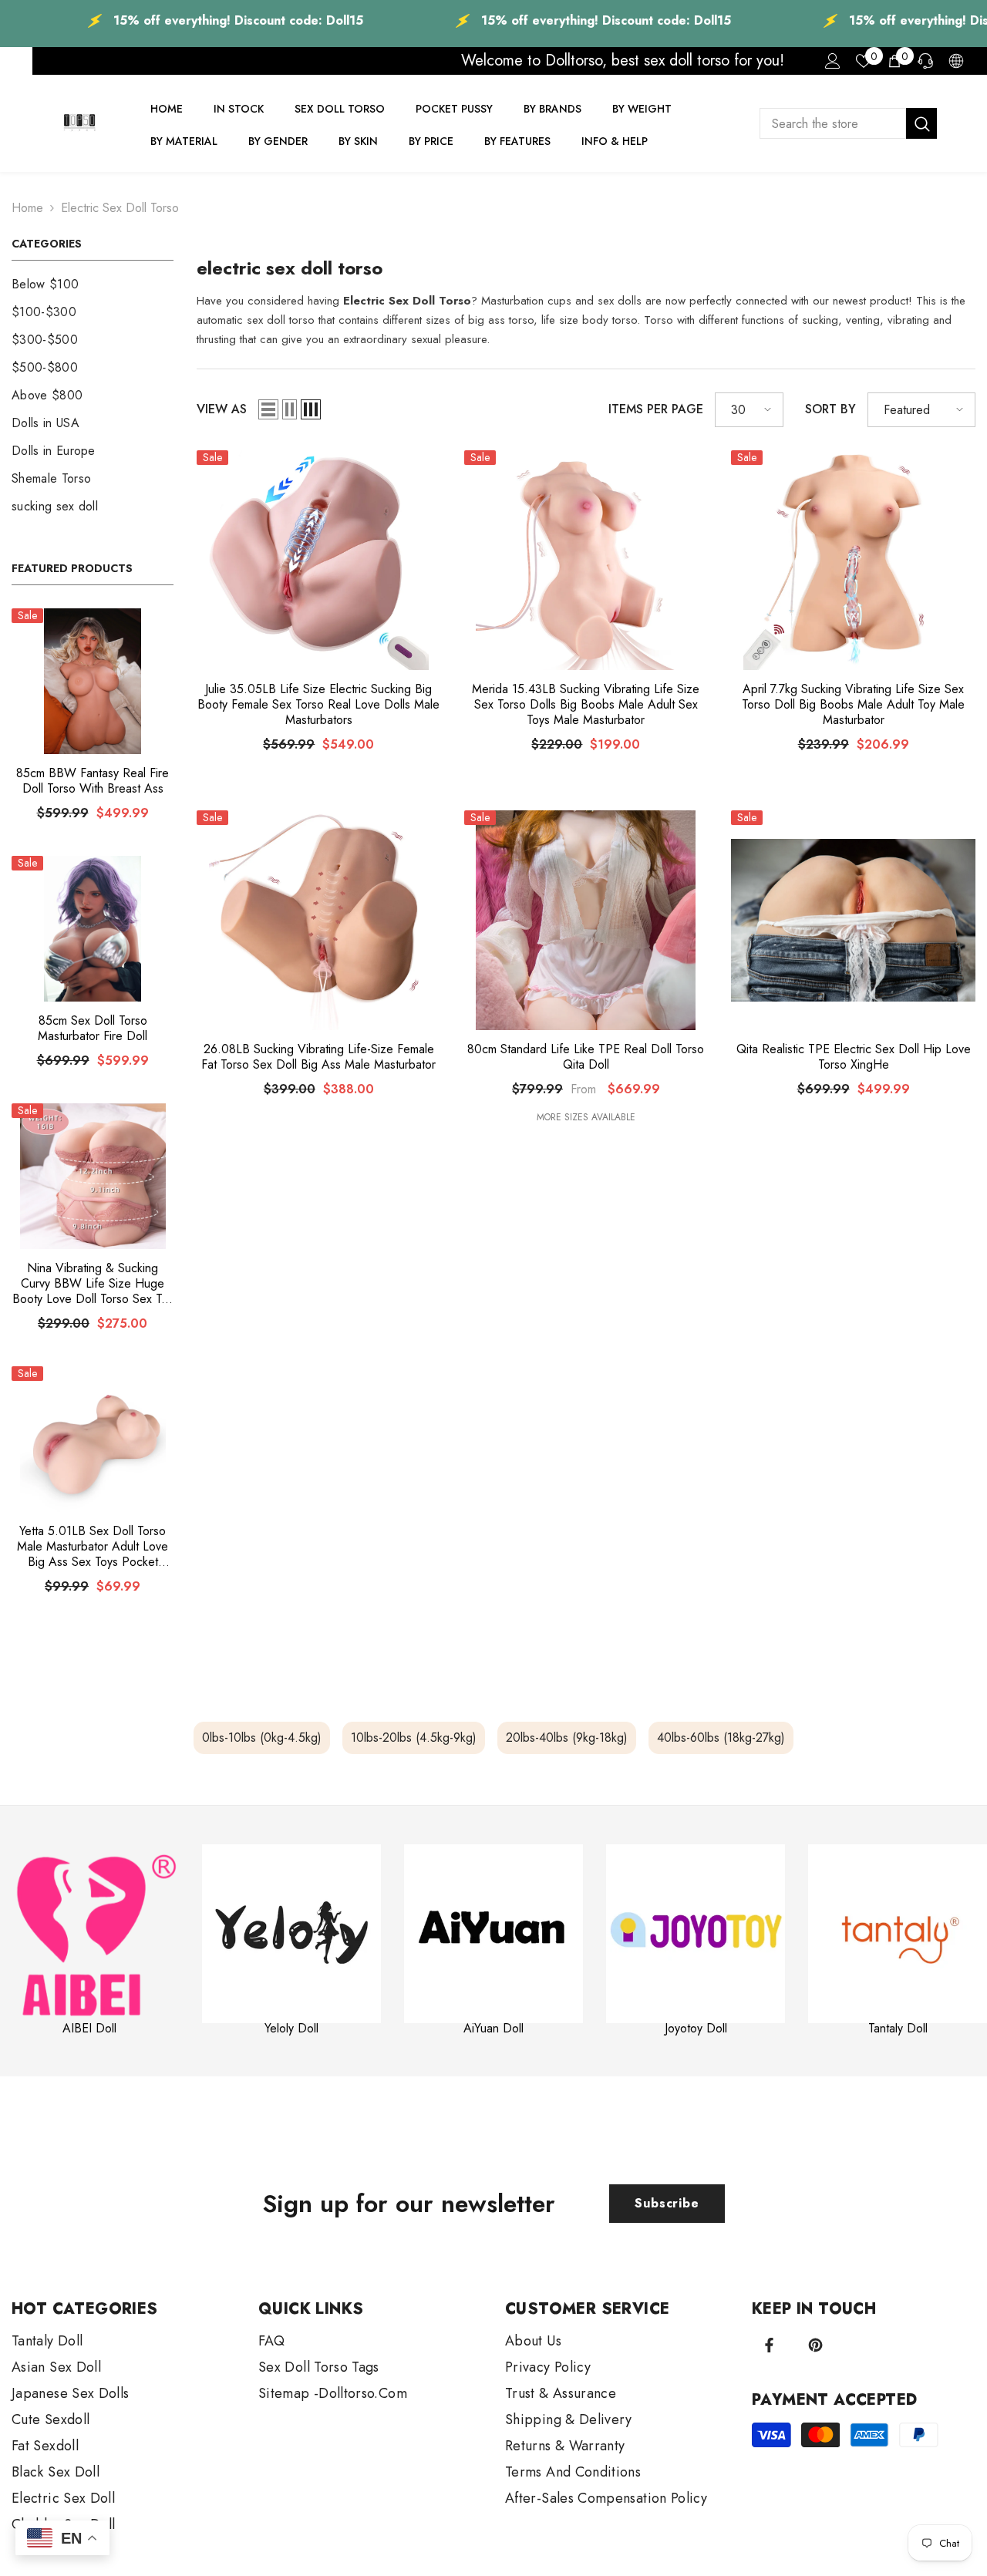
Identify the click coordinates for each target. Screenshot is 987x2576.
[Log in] (833, 61)
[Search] (848, 123)
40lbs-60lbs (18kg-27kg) (721, 1738)
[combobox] (833, 123)
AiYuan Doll (493, 2028)
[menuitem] (93, 285)
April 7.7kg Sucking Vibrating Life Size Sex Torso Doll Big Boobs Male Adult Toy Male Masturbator (853, 705)
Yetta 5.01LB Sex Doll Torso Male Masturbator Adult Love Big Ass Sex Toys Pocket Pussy (93, 1547)
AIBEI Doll (89, 2028)
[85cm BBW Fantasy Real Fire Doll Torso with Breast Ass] (93, 681)
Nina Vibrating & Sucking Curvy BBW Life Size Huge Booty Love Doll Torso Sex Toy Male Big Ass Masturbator (93, 1284)
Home (27, 208)
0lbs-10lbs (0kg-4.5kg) (262, 1738)
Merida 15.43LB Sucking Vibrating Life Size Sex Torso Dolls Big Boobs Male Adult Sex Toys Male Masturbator (586, 705)
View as (222, 409)
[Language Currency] (956, 61)
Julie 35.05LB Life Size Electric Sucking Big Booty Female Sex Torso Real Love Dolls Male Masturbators (318, 705)
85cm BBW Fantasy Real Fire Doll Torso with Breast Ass (93, 781)
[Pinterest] (815, 2345)
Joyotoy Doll (696, 2028)
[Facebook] (769, 2345)
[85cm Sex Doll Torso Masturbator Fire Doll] (93, 929)
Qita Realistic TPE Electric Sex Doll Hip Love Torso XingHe (854, 1057)
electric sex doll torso (120, 208)
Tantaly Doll (898, 2028)
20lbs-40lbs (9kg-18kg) (567, 1738)
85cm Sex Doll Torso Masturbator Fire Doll (93, 1029)
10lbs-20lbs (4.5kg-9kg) (414, 1738)
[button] (268, 409)
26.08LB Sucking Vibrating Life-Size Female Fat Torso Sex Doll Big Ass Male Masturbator (318, 1057)
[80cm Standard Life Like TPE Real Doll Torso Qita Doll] (586, 920)
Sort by (830, 409)
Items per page (656, 409)
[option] (291, 1941)
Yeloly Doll (291, 2028)
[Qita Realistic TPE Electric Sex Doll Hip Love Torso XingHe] (853, 920)
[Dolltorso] (89, 1934)
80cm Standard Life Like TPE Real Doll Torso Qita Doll (586, 1057)
